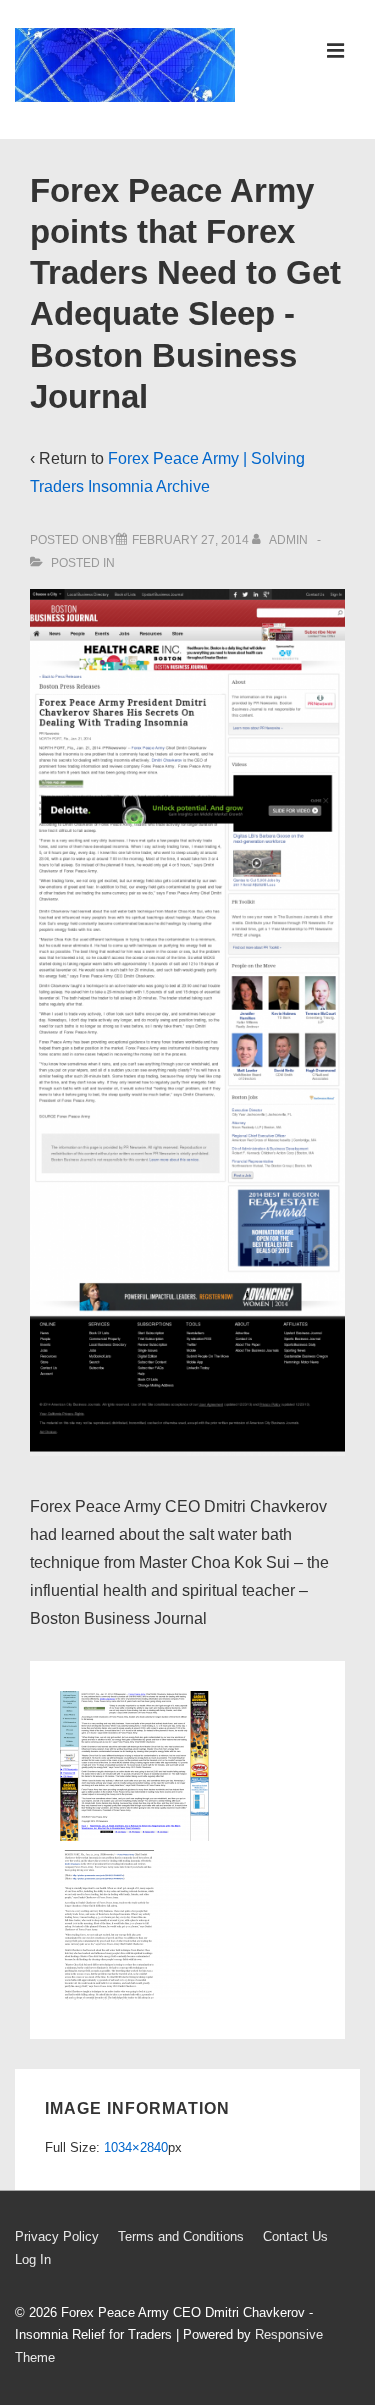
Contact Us (295, 2236)
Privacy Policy (57, 2236)
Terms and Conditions (181, 2236)
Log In (33, 2259)
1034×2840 (136, 2147)
